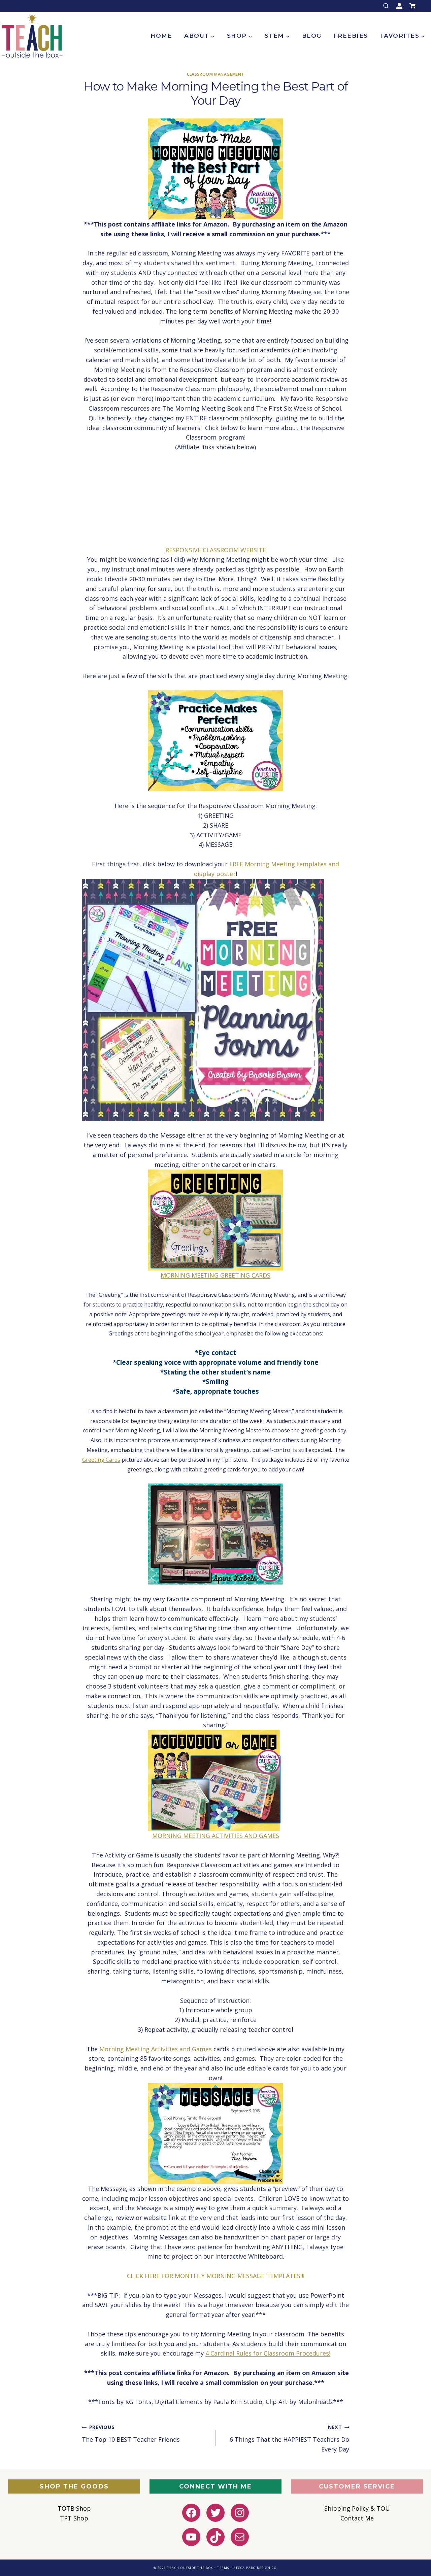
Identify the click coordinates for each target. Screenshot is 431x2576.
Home (161, 36)
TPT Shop (74, 2518)
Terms (223, 2568)
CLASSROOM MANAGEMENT (215, 74)
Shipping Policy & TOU (357, 2508)
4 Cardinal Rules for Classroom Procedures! (268, 2353)
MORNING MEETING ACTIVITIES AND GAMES (216, 1836)
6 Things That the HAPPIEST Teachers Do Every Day (289, 2439)
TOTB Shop (74, 2508)
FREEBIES (351, 36)
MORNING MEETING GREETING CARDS (215, 1275)
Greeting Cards (101, 1460)
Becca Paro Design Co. (256, 2568)
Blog (312, 36)
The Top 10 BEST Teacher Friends (131, 2434)
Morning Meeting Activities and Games (156, 2049)
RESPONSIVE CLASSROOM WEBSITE (216, 550)
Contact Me (357, 2518)
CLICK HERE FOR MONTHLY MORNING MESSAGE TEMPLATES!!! (216, 2276)
